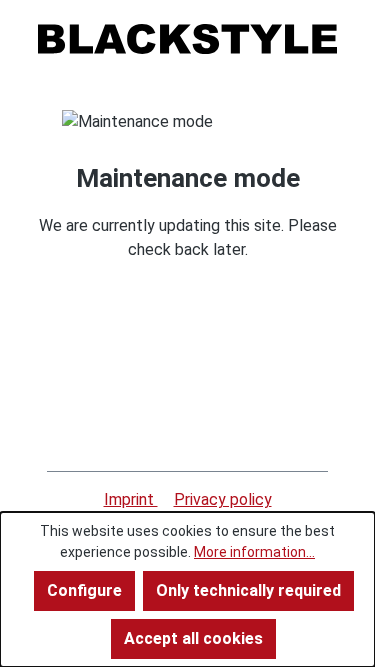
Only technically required (248, 590)
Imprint (131, 499)
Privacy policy (223, 499)
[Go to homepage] (187, 39)
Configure (84, 590)
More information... (254, 552)
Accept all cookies (193, 638)
